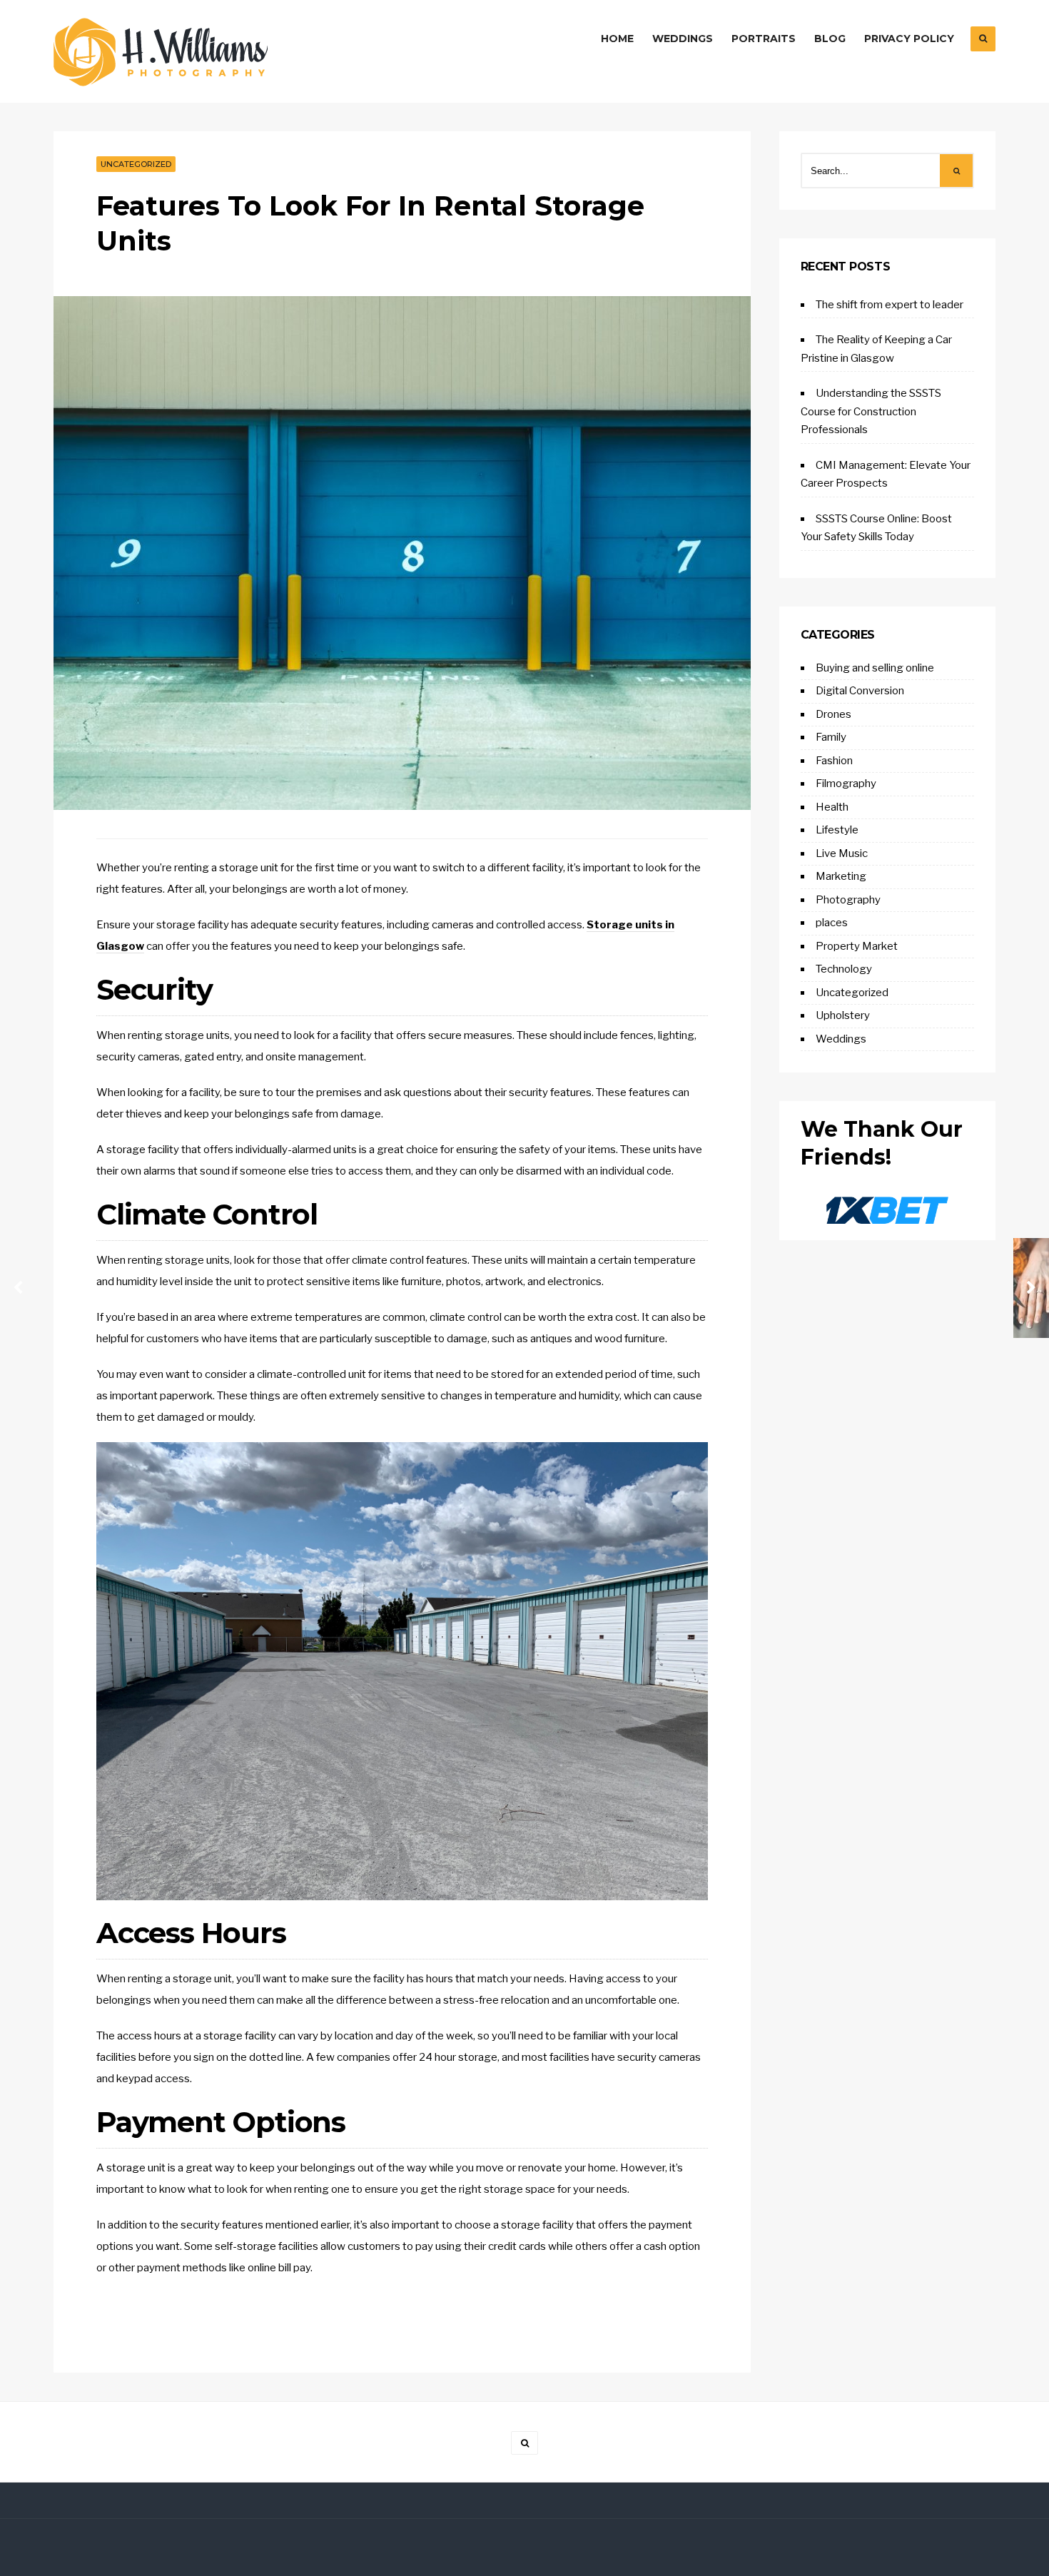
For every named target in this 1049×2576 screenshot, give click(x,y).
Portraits (764, 39)
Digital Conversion (860, 691)
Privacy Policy (909, 39)
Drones (833, 714)
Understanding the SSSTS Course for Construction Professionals (871, 411)
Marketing (841, 876)
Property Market (857, 946)
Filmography (846, 784)
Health (832, 807)
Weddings (683, 39)
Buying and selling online (875, 668)
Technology (844, 969)
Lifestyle (837, 830)
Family (831, 737)
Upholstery (843, 1015)
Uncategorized (136, 164)
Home (617, 39)
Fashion (834, 761)
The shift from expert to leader (890, 305)
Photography (848, 900)
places (832, 923)
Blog (830, 39)
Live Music (842, 853)
